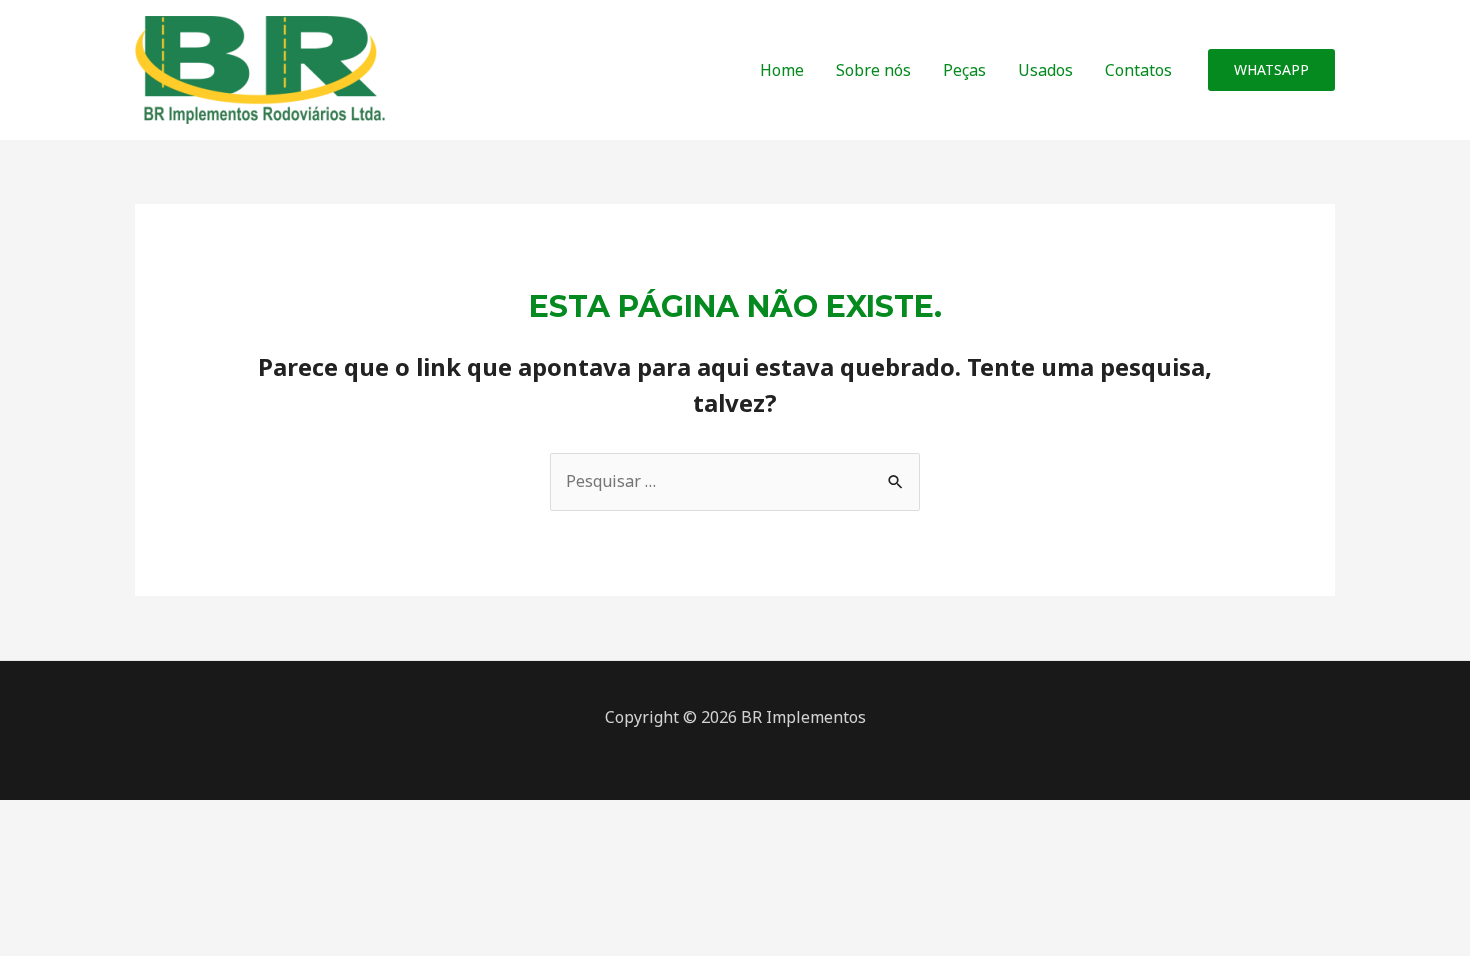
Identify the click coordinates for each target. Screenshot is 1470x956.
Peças (964, 70)
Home (782, 70)
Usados (1045, 70)
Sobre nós (873, 70)
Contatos (1138, 70)
